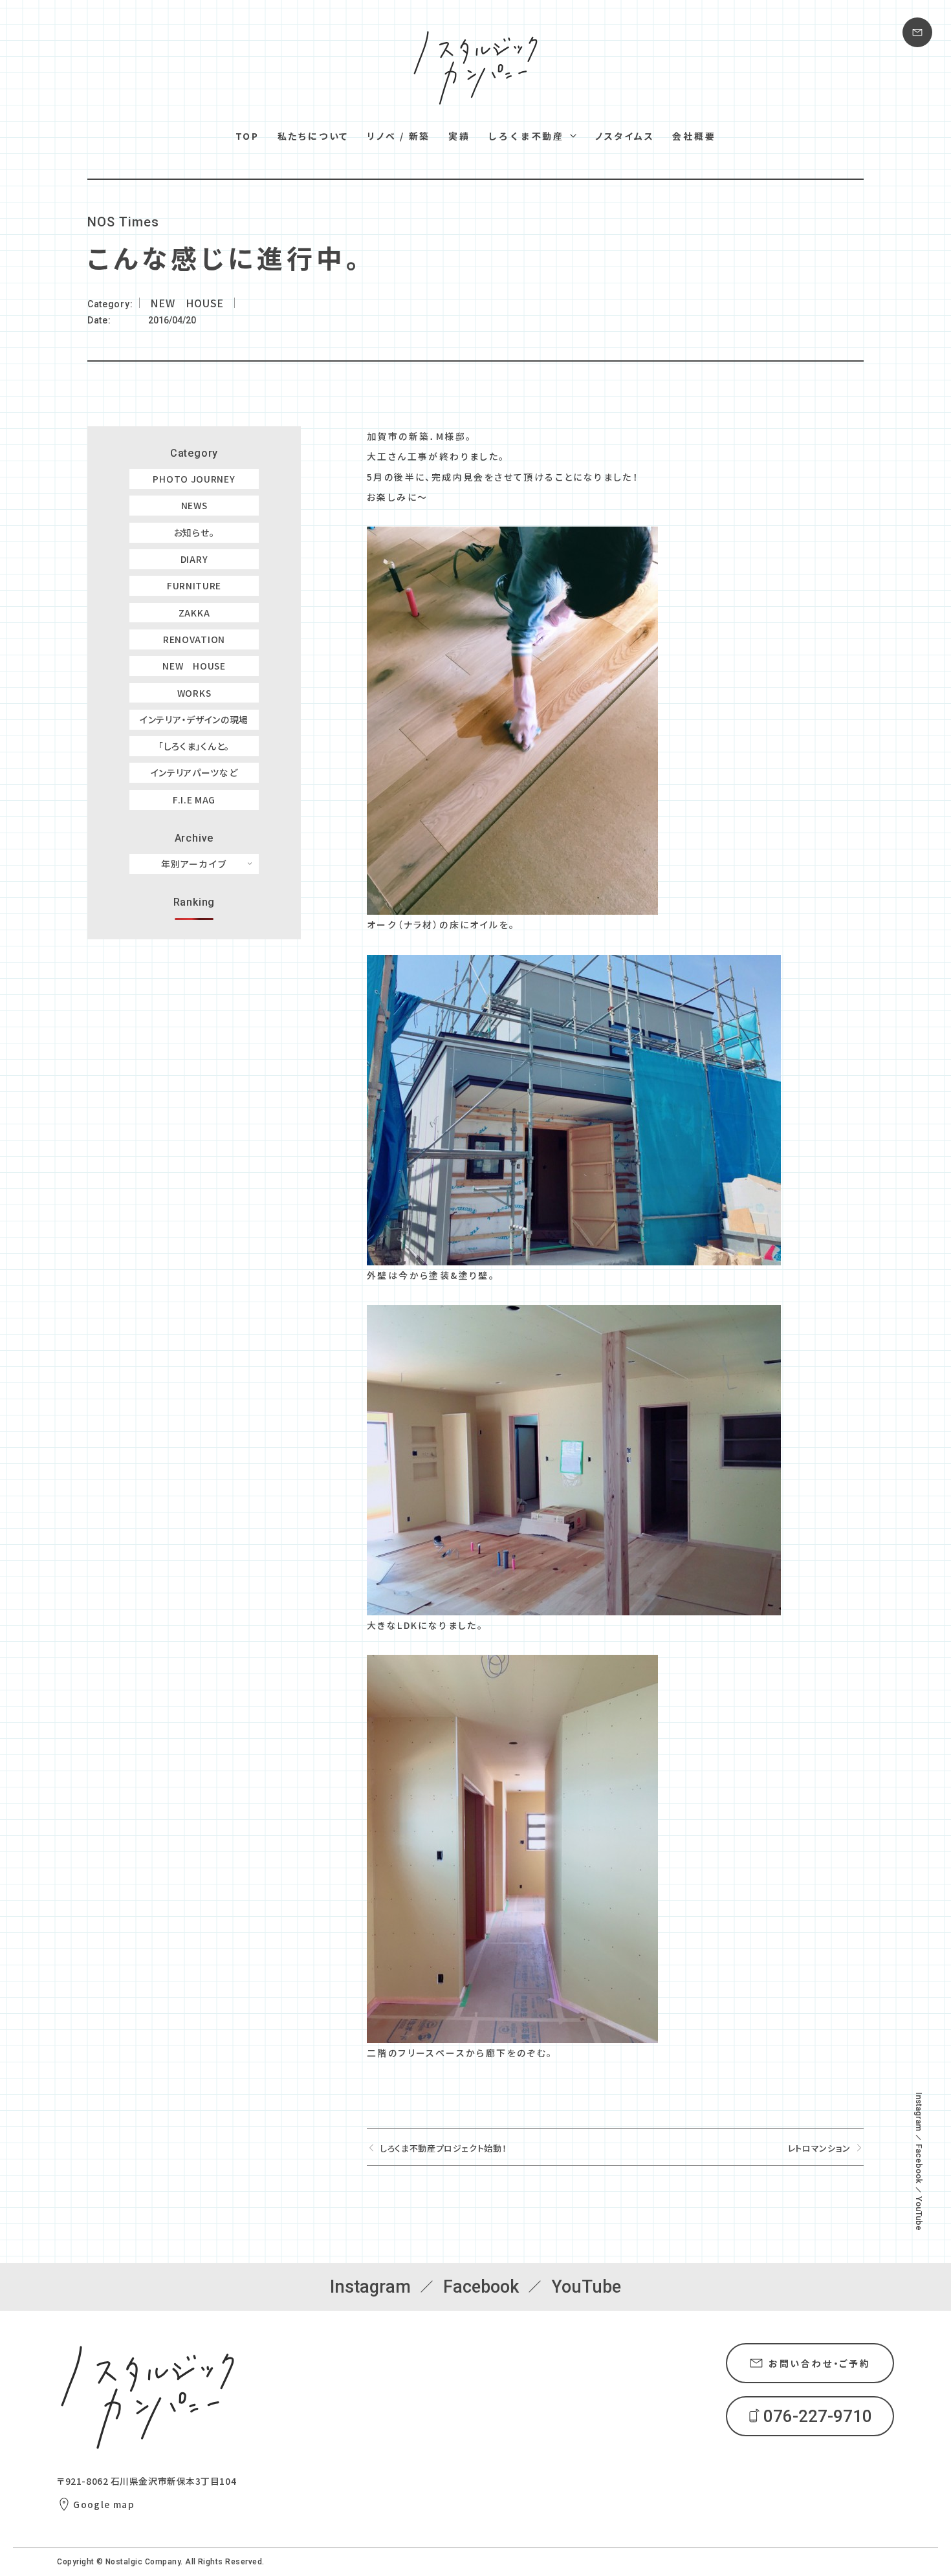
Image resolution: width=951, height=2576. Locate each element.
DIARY (194, 559)
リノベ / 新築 (399, 136)
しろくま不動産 (526, 136)
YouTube (919, 2213)
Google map (104, 2504)
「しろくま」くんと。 (194, 746)
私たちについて (313, 136)
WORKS (194, 693)
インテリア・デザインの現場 (194, 719)
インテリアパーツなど (194, 772)
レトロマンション (819, 2148)
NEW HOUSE (194, 666)
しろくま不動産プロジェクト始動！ (443, 2148)
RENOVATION (194, 639)
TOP (247, 136)
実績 (459, 136)
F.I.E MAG (194, 800)
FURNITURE (194, 585)
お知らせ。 (194, 532)
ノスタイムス (625, 136)
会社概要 (694, 136)
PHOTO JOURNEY (194, 479)
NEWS (194, 505)
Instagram (919, 2112)
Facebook (919, 2164)
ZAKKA (194, 613)
